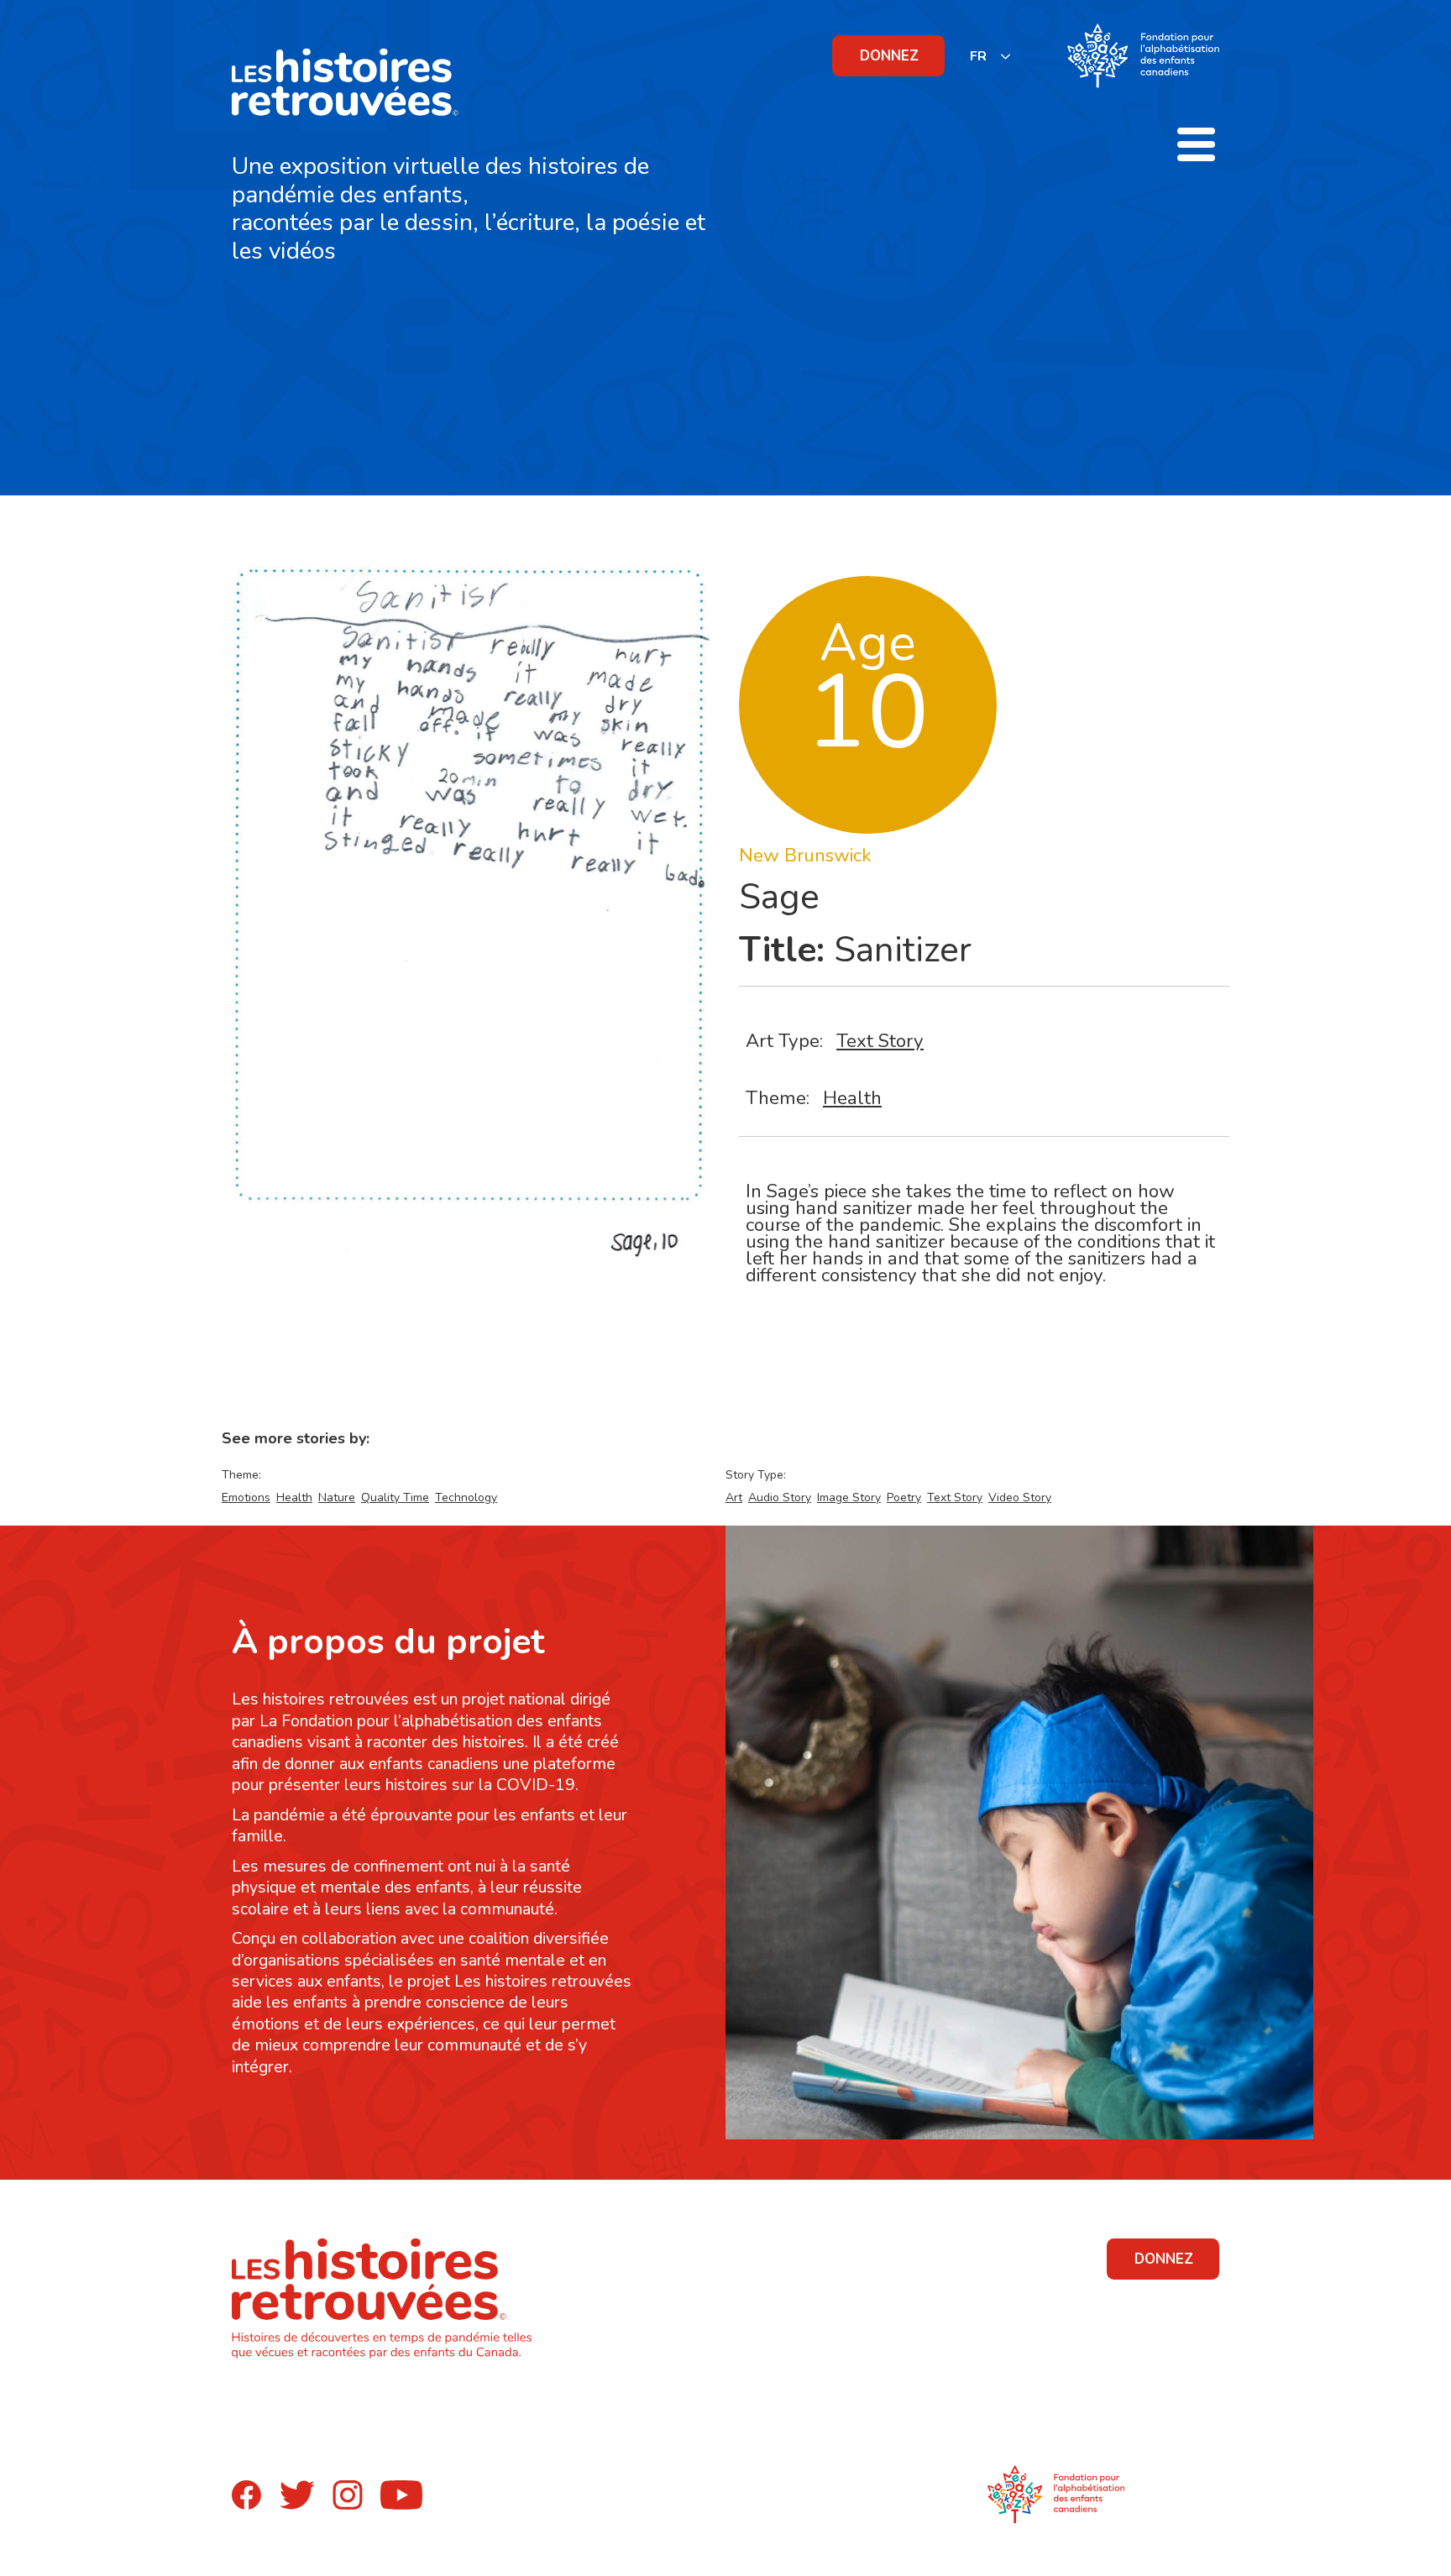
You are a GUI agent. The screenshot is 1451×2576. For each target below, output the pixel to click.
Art (734, 1497)
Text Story (880, 1041)
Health (852, 1098)
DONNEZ (889, 56)
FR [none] (978, 56)
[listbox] (991, 56)
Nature (337, 1497)
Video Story (1020, 1497)
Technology (466, 1497)
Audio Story (780, 1497)
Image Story (849, 1497)
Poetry (904, 1497)
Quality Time (395, 1497)
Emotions (246, 1497)
